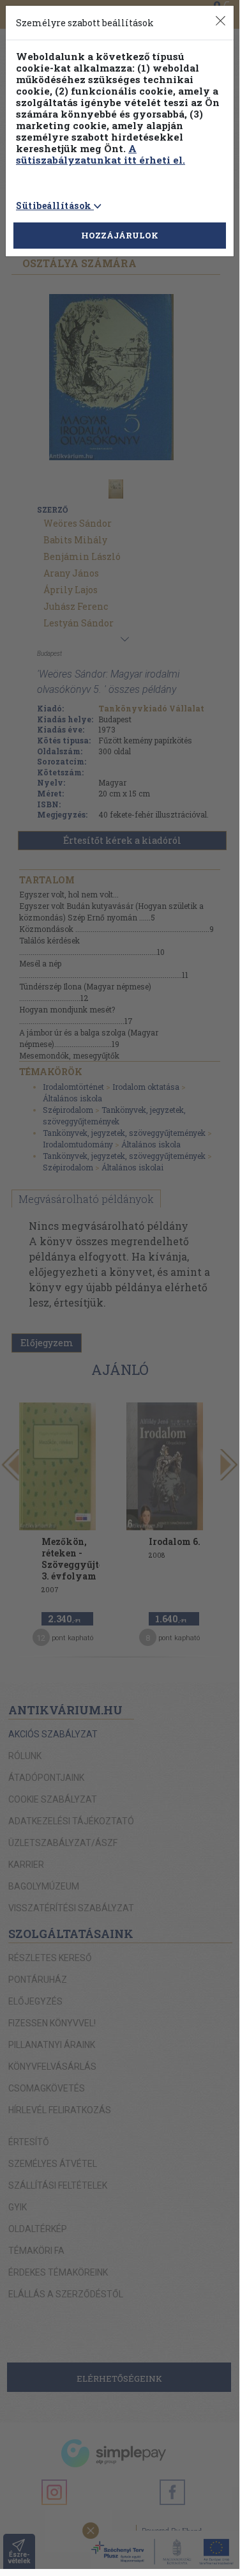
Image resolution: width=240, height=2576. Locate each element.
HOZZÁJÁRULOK (120, 235)
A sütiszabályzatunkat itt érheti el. (101, 154)
